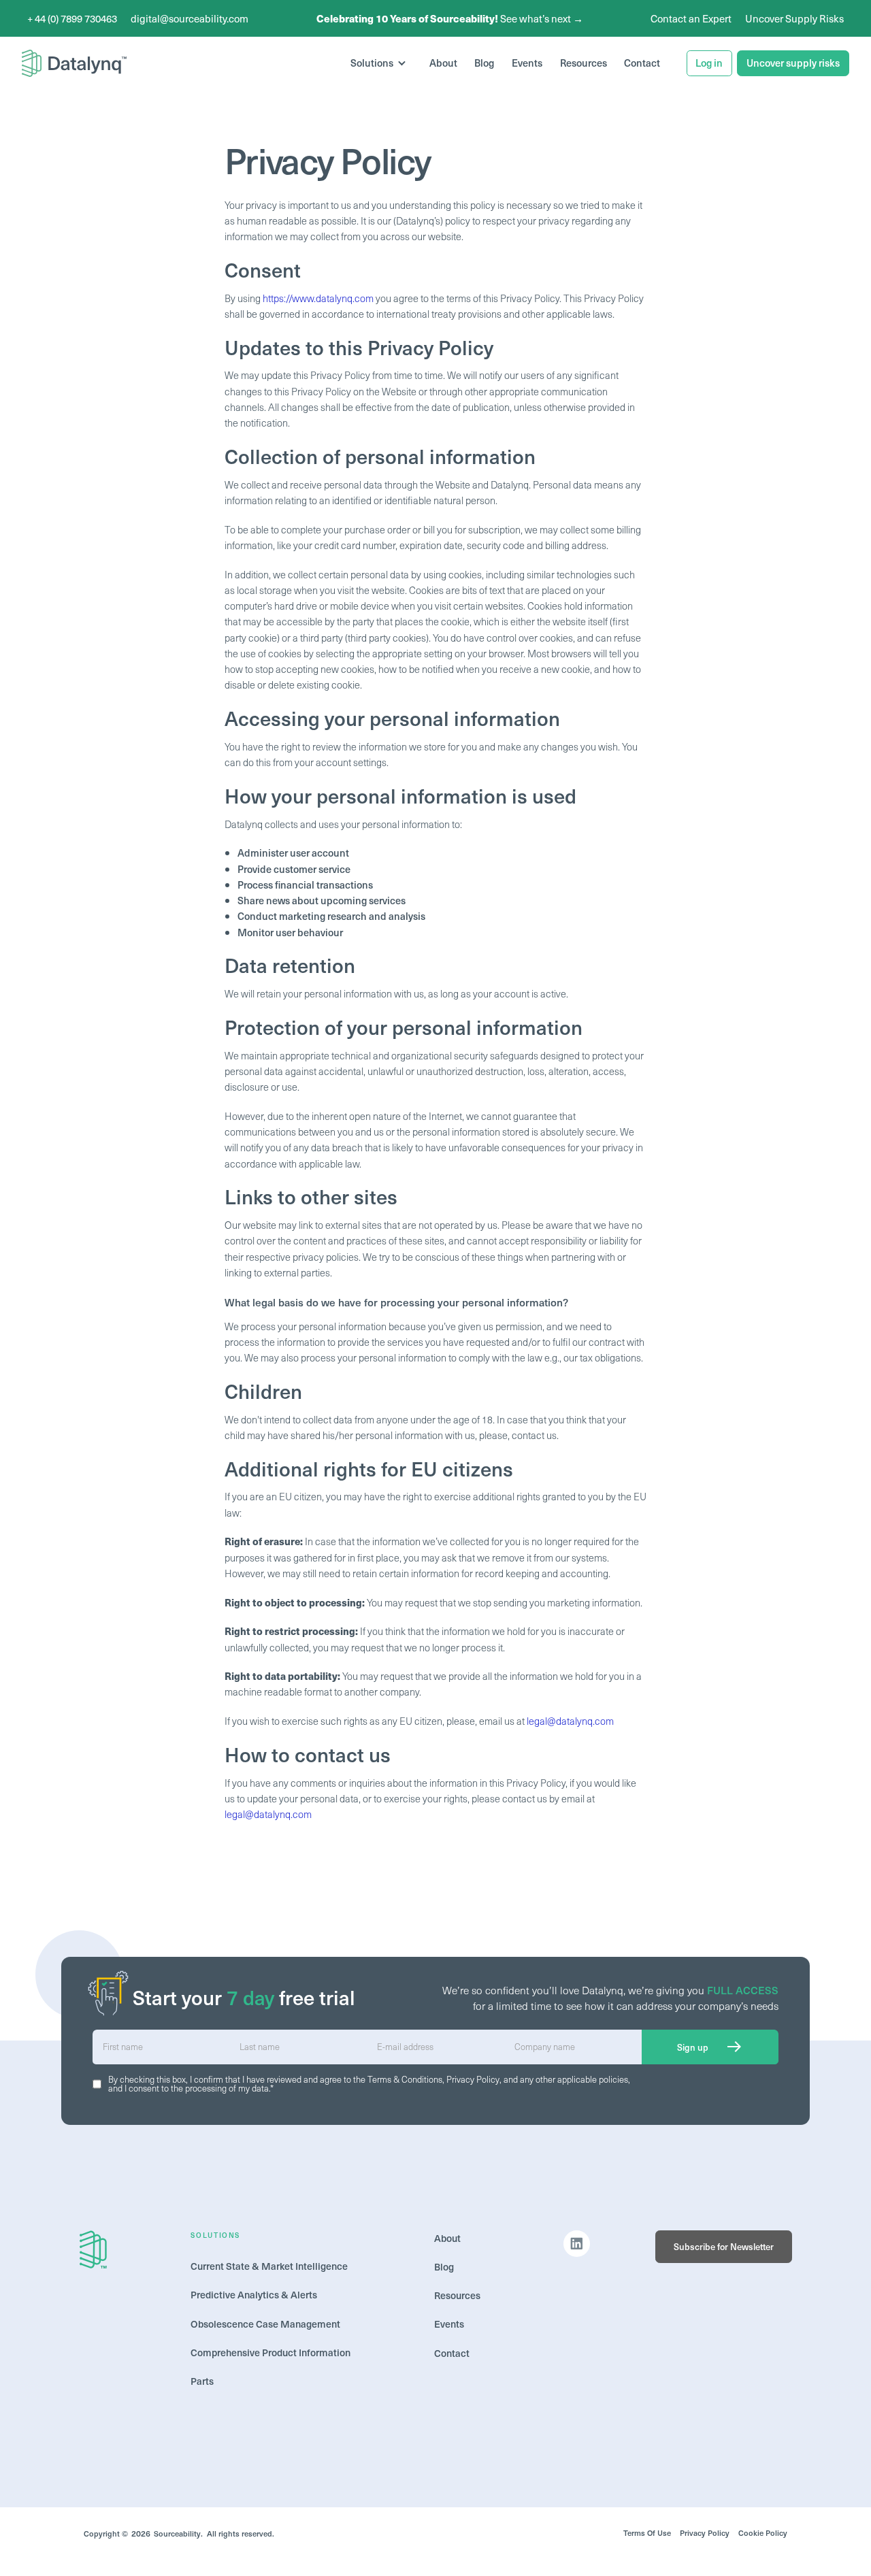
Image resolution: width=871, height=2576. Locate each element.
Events (527, 63)
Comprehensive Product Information (270, 2352)
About (443, 63)
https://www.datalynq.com (318, 298)
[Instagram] (577, 2244)
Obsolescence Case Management (265, 2324)
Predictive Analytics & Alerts (255, 2294)
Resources (584, 63)
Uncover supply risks (793, 63)
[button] (381, 64)
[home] (74, 63)
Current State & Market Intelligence (270, 2266)
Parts (202, 2381)
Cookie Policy (763, 2533)
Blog (484, 63)
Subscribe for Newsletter (724, 2246)
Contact (642, 63)
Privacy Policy (473, 2079)
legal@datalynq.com (570, 1721)
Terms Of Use (647, 2533)
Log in (709, 63)
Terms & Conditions (405, 2079)
